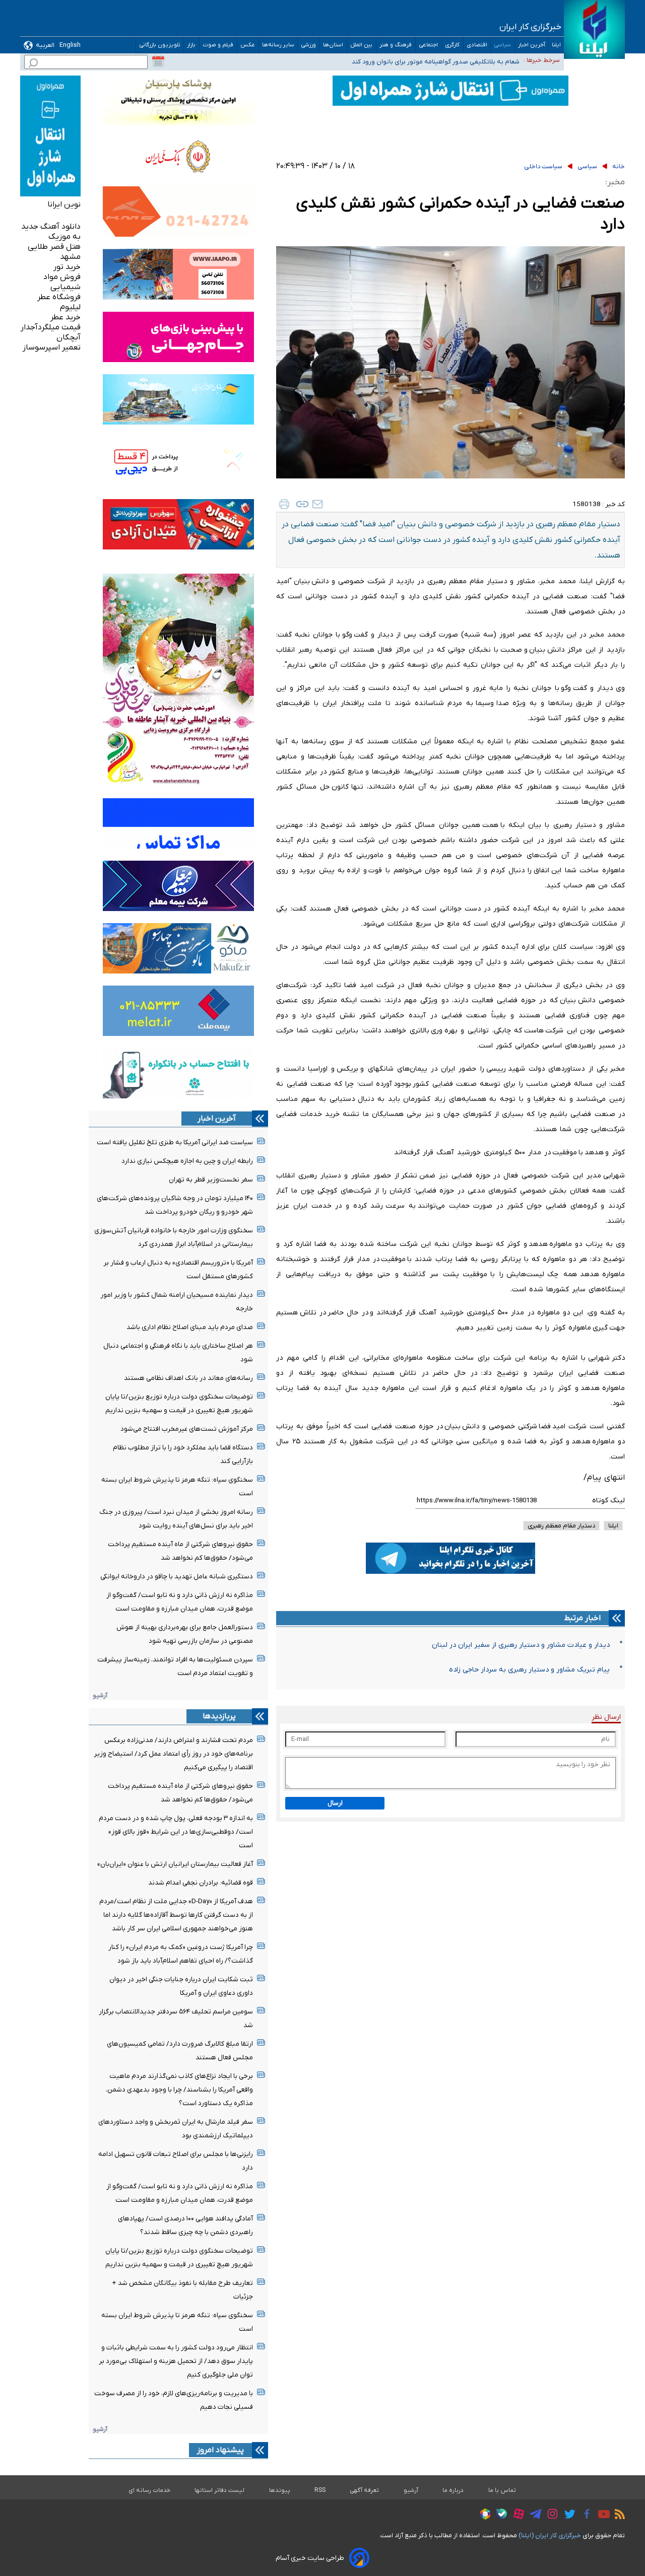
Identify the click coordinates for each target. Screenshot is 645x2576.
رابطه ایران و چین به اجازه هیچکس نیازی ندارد (187, 1161)
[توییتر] (567, 2516)
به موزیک (64, 237)
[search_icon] (33, 64)
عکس (248, 45)
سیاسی (503, 45)
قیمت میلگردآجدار (51, 327)
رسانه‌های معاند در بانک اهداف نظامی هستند (188, 1378)
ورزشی (309, 45)
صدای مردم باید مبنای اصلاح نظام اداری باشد (190, 1327)
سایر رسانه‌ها (278, 45)
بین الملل (362, 45)
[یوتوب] (601, 2516)
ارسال (335, 1803)
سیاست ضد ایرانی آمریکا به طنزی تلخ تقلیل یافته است (175, 1142)
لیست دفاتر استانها (220, 2490)
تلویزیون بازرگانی (160, 45)
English (70, 45)
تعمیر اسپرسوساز (52, 347)
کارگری (453, 45)
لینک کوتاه (608, 1501)
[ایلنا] (594, 29)
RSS (320, 2490)
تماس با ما (502, 2490)
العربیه (45, 45)
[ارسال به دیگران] (317, 504)
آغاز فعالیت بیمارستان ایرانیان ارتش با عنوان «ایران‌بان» (175, 1864)
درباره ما (453, 2490)
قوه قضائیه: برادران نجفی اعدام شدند (201, 1883)
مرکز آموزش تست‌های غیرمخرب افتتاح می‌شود (187, 1429)
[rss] (617, 2516)
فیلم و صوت (218, 45)
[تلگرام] (533, 2516)
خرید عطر (66, 317)
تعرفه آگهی (365, 2490)
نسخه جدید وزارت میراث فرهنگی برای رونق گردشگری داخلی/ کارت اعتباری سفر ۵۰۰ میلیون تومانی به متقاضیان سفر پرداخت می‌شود (354, 61)
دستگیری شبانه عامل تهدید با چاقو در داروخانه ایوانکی (177, 1577)
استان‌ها (333, 45)
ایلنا (556, 45)
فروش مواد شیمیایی (62, 282)
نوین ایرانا (64, 204)
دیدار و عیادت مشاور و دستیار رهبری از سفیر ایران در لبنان (521, 1645)
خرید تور (67, 267)
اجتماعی (429, 45)
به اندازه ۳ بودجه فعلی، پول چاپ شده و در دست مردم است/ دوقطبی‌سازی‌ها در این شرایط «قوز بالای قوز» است (176, 1832)
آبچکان (69, 337)
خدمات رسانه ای (149, 2490)
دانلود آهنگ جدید (51, 227)
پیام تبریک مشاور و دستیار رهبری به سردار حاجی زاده (529, 1670)
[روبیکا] (483, 2516)
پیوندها (280, 2490)
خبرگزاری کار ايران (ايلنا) (550, 2535)
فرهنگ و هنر (396, 45)
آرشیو (100, 1695)
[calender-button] (158, 62)
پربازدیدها (219, 1716)
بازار (191, 45)
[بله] (499, 2515)
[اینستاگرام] (550, 2515)
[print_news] (284, 504)
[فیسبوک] (584, 2515)
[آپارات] (516, 2515)
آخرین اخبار (532, 45)
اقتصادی (477, 45)
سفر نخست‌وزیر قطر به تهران (211, 1180)
